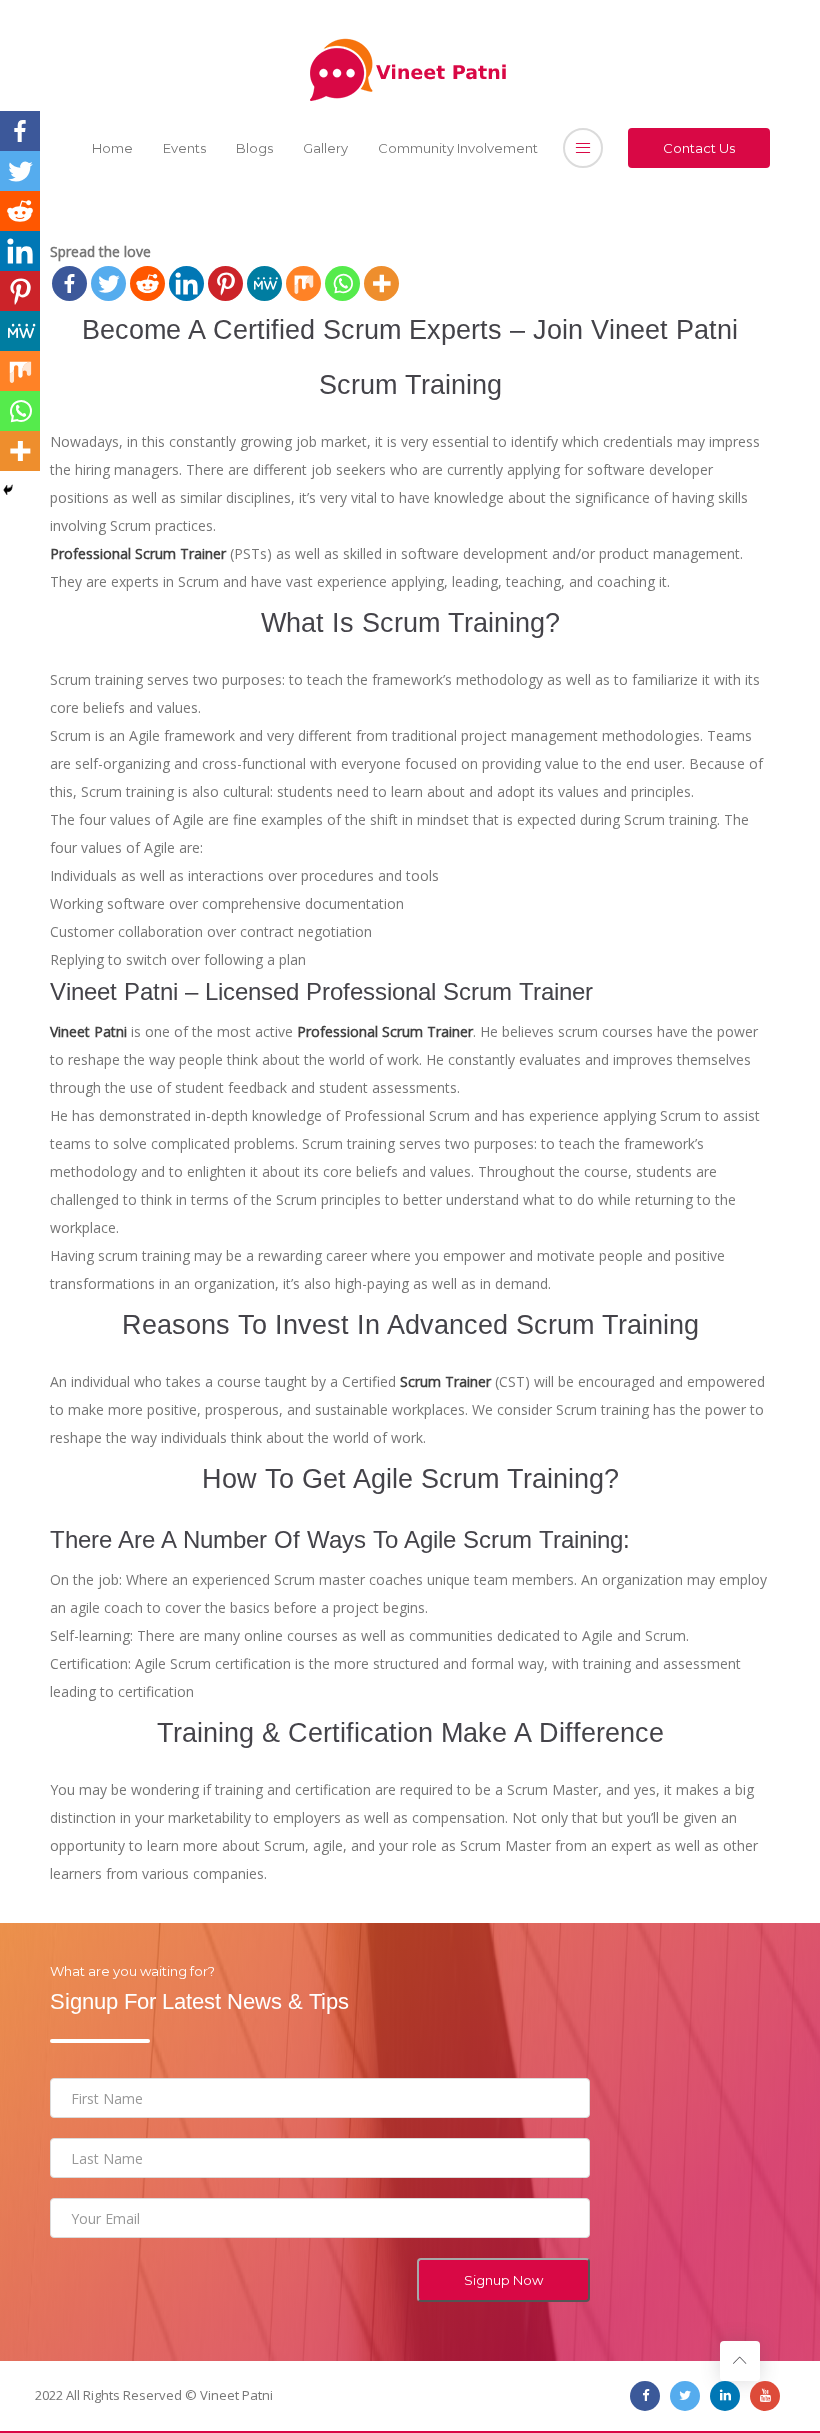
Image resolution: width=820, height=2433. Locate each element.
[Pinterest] (225, 283)
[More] (381, 283)
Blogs (254, 148)
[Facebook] (69, 283)
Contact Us (699, 148)
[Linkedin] (186, 283)
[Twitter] (108, 283)
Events (184, 148)
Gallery (325, 148)
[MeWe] (264, 283)
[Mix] (303, 283)
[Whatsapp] (342, 283)
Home (112, 148)
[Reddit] (147, 283)
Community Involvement (458, 148)
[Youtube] (765, 2396)
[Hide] (8, 490)
